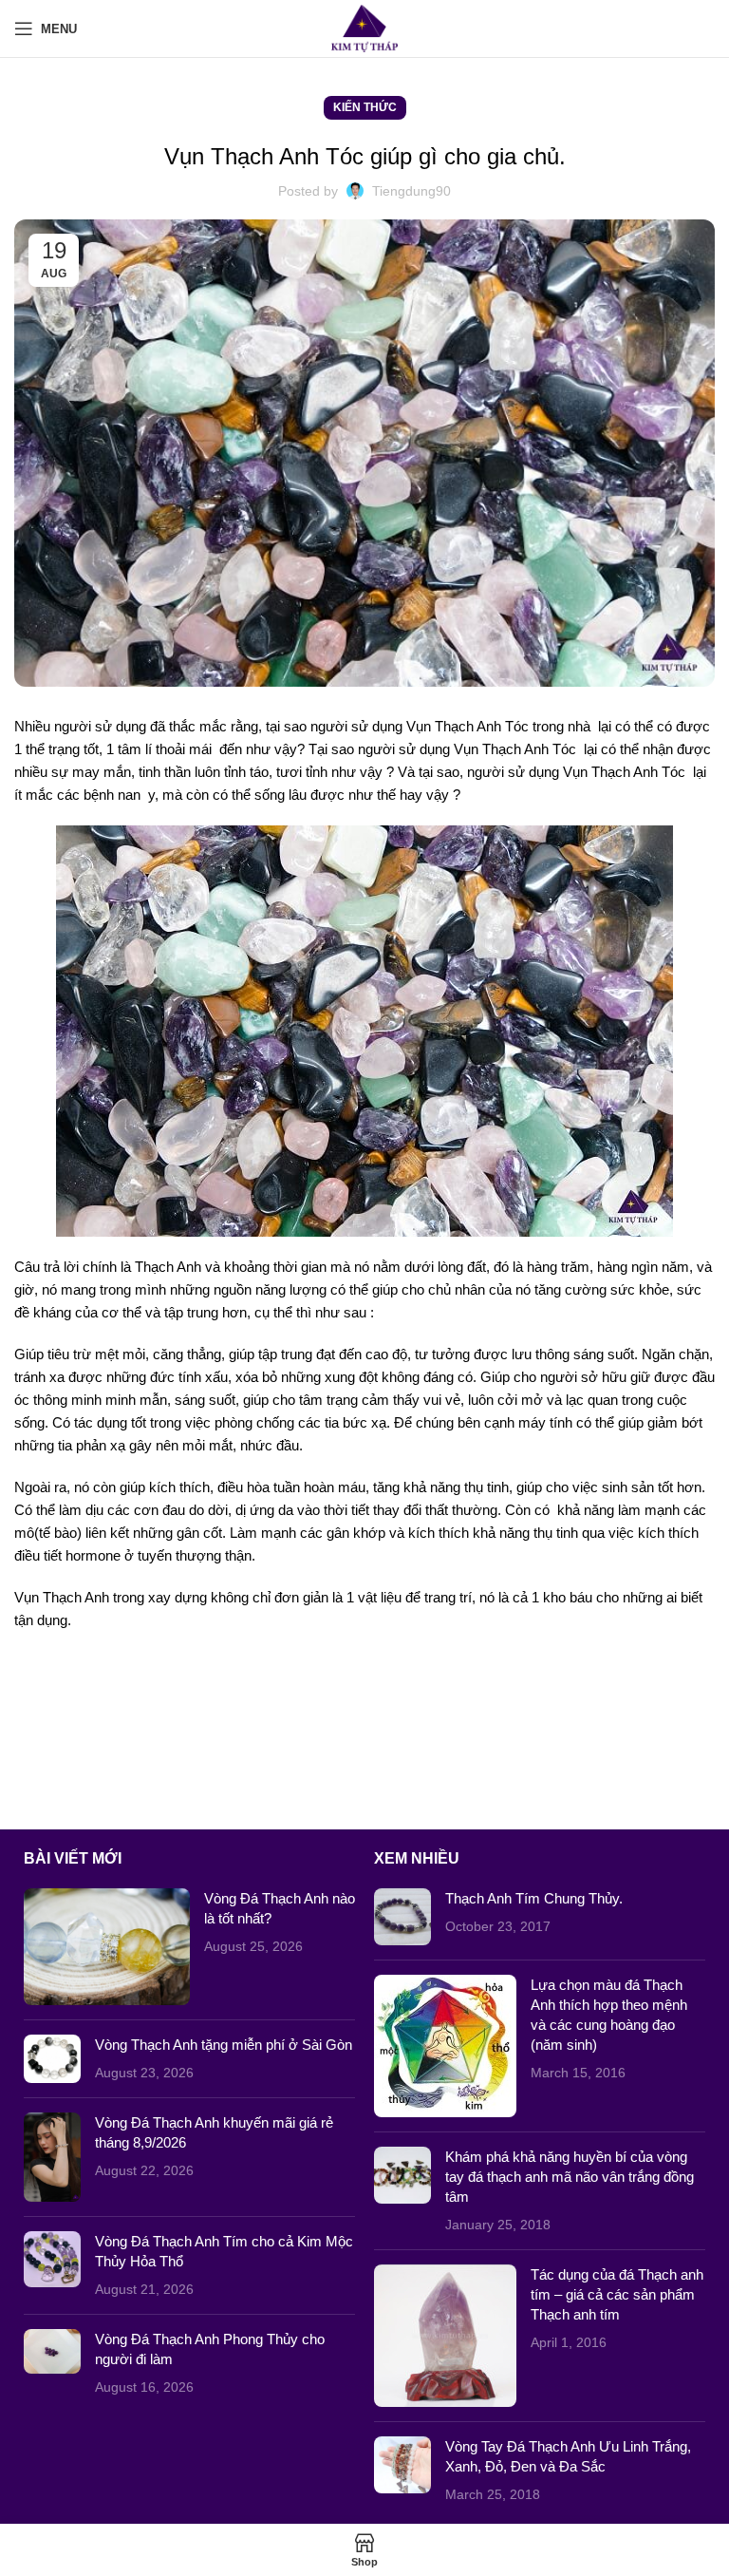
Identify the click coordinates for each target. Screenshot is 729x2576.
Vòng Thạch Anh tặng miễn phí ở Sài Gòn (224, 2045)
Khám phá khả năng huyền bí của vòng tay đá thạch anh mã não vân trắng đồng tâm (570, 2177)
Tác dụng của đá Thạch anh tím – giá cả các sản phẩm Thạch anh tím (617, 2294)
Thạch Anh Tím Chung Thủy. (534, 1898)
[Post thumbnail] (106, 1946)
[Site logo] (365, 27)
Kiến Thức (365, 107)
